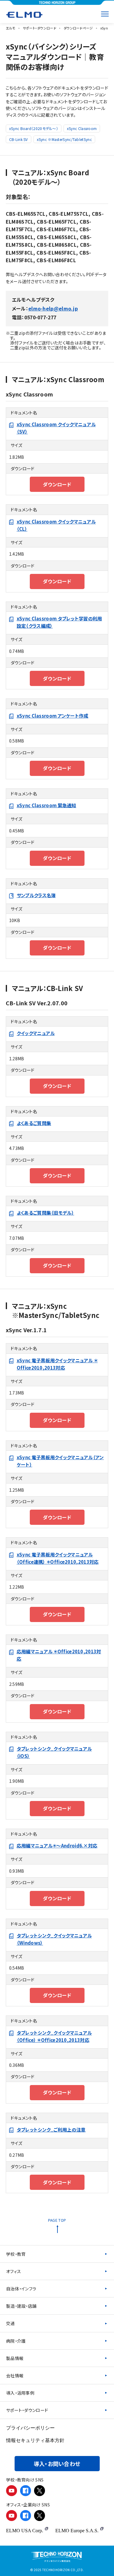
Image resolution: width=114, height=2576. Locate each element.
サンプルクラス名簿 (36, 895)
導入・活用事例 (20, 2393)
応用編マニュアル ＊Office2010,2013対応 (59, 1655)
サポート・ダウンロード (27, 2410)
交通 (10, 2323)
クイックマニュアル (36, 1033)
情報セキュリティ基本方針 (35, 2440)
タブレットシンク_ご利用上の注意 (51, 2130)
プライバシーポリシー (30, 2428)
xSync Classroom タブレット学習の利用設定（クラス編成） (59, 622)
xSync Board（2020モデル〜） (34, 128)
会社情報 (15, 2375)
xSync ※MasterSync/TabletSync (64, 139)
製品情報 (15, 2358)
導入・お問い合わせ (57, 2464)
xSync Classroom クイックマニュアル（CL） (56, 525)
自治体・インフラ (21, 2289)
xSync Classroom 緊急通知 (47, 805)
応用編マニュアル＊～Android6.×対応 (57, 1845)
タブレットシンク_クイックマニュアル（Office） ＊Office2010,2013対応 (54, 2036)
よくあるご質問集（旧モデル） (45, 1213)
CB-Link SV (19, 139)
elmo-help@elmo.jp (53, 308)
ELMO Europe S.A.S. (77, 2531)
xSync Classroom (82, 128)
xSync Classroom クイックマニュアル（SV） (56, 428)
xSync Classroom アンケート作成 (53, 716)
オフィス (14, 2271)
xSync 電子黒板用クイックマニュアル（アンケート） (60, 1461)
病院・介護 (16, 2341)
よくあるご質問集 (34, 1123)
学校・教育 (16, 2254)
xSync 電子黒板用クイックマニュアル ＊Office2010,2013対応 (57, 1364)
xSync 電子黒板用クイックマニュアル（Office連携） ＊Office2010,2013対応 (58, 1558)
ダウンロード (57, 484)
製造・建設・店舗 (21, 2306)
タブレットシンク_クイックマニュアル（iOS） (54, 1752)
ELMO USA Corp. (25, 2531)
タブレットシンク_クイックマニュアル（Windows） (54, 1939)
